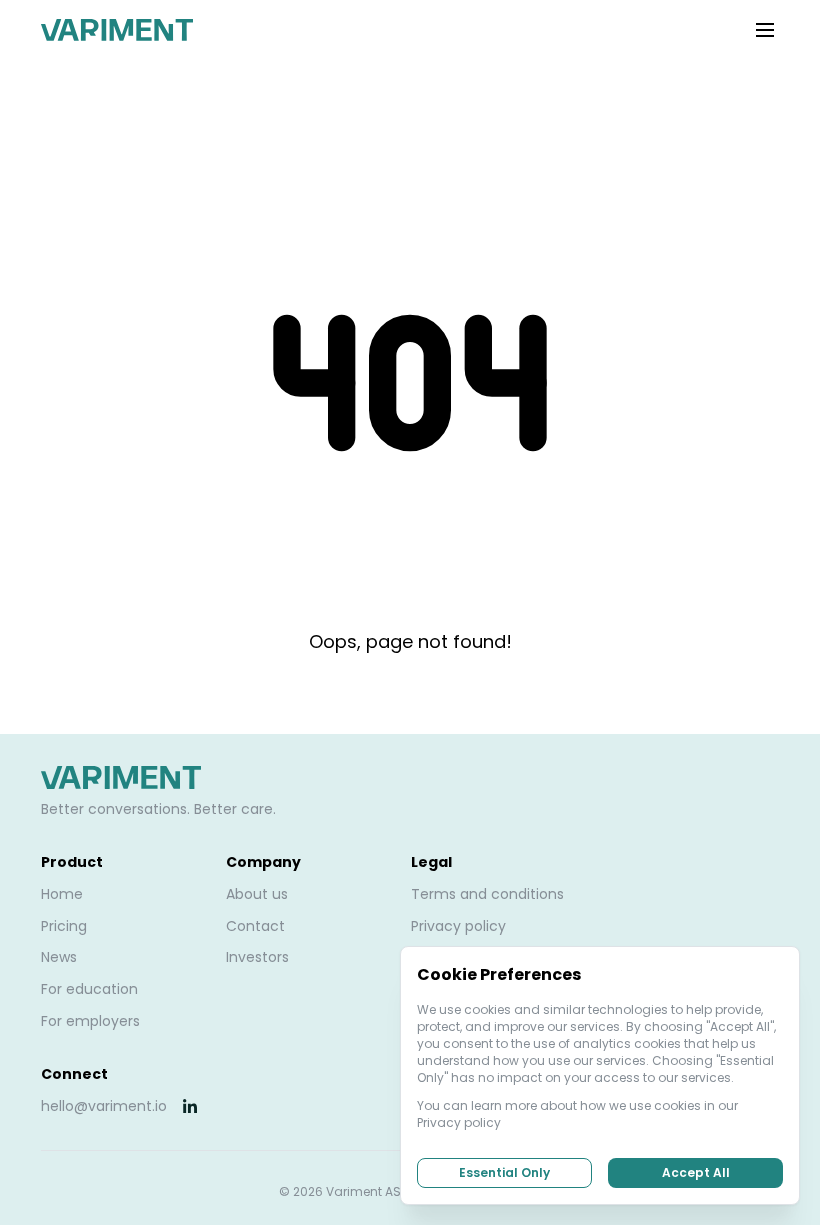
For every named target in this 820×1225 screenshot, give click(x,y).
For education (89, 989)
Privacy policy (458, 926)
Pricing (64, 926)
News (59, 957)
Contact (255, 926)
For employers (90, 1021)
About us (257, 894)
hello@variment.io (104, 1106)
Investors (257, 957)
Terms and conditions (487, 894)
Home (62, 894)
